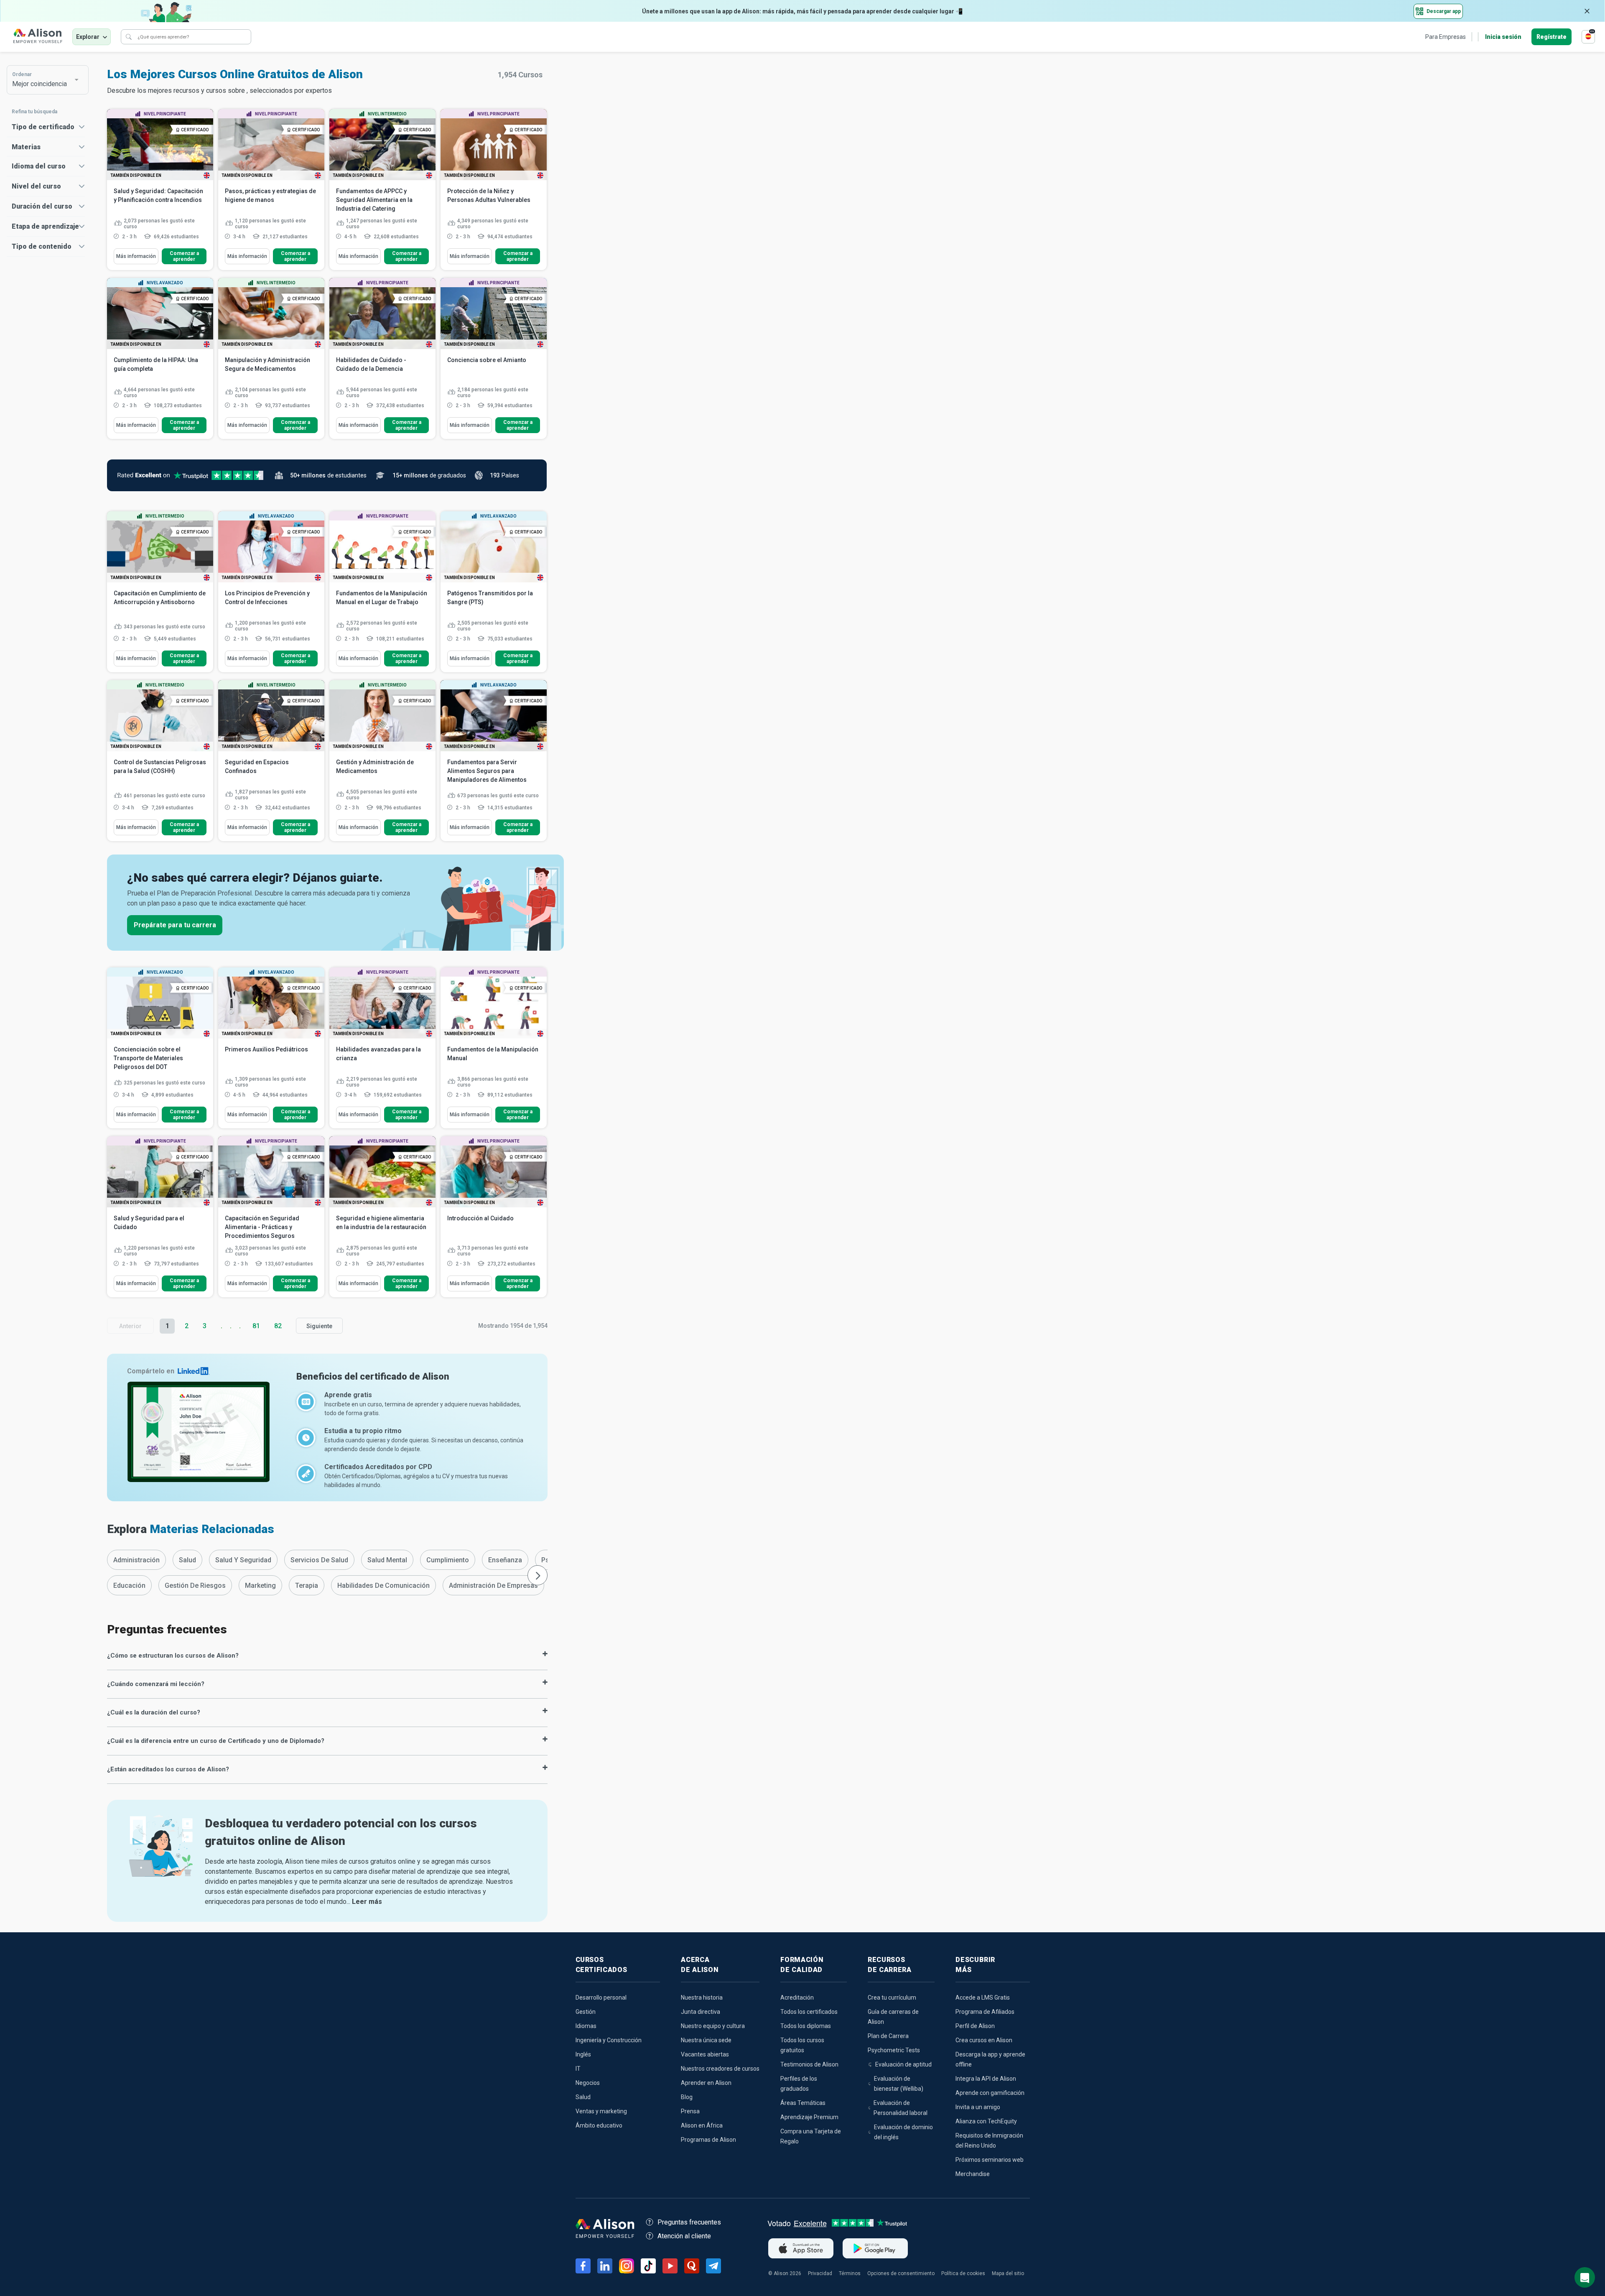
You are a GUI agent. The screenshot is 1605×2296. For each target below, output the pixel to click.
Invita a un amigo (978, 2107)
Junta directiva (701, 2012)
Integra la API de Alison (986, 2079)
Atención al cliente (684, 2236)
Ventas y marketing (601, 2111)
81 (256, 1326)
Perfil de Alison (975, 2026)
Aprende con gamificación (990, 2093)
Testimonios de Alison (809, 2064)
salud (187, 1560)
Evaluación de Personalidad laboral (901, 2108)
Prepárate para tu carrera (175, 925)
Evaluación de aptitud (903, 2064)
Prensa (690, 2111)
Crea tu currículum (892, 1998)
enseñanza (505, 1560)
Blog (687, 2097)
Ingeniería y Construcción (609, 2040)
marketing (260, 1586)
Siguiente (319, 1326)
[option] (136, 1560)
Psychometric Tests (894, 2050)
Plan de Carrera (888, 2036)
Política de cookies (963, 2273)
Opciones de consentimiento (901, 2273)
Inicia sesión (1503, 37)
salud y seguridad (243, 1560)
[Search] (129, 37)
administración (136, 1560)
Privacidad (820, 2273)
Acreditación (797, 1998)
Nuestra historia (702, 1998)
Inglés (583, 2054)
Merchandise (973, 2174)
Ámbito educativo (599, 2125)
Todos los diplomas (806, 2026)
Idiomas (586, 2026)
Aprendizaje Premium (809, 2117)
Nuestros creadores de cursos (720, 2069)
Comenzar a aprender (184, 256)
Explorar (88, 37)
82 (278, 1326)
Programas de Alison (708, 2140)
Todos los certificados (809, 2012)
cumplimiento (448, 1560)
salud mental (387, 1560)
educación (129, 1586)
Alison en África (702, 2125)
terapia (307, 1586)
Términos (850, 2273)
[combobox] (43, 80)
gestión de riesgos (195, 1586)
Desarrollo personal (601, 1998)
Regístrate (1551, 37)
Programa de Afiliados (985, 2012)
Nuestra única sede (706, 2040)
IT (578, 2069)
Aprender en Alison (706, 2083)
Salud (583, 2097)
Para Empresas (1446, 37)
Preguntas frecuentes (689, 2222)
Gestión (586, 2012)
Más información (136, 256)
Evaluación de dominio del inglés (903, 2132)
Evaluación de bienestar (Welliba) (899, 2084)
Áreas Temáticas (803, 2103)
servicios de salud (319, 1560)
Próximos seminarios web (990, 2160)
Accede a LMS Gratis (983, 1998)
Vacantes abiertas (705, 2054)
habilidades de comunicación (383, 1586)
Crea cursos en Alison (984, 2040)
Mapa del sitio (1008, 2273)
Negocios (588, 2083)
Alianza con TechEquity (986, 2121)
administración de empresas (493, 1586)
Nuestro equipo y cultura (713, 2026)
